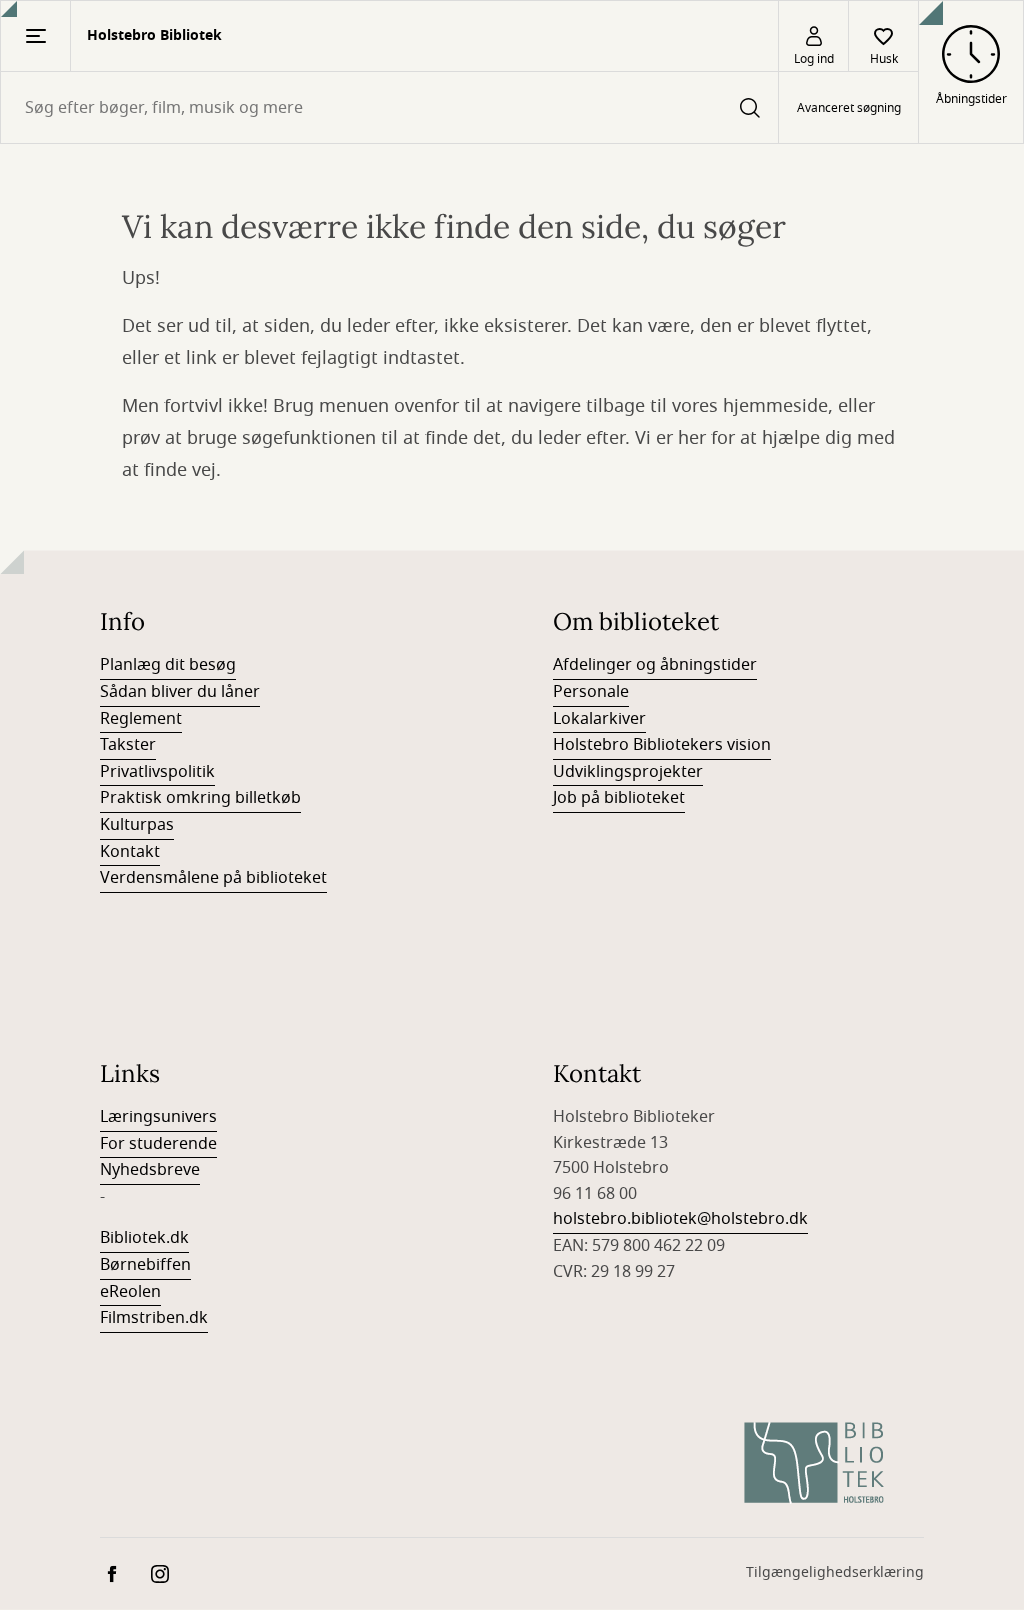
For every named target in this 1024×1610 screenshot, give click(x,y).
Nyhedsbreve (150, 1170)
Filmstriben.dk (154, 1318)
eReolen (130, 1292)
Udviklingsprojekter (628, 772)
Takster (128, 745)
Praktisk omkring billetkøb (200, 798)
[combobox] (389, 107)
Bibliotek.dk (144, 1238)
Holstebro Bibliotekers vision (662, 745)
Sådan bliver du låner (180, 692)
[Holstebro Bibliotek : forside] (814, 1463)
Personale (591, 692)
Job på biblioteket (619, 798)
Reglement (141, 719)
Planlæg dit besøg (168, 665)
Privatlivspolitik (157, 772)
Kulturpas (137, 825)
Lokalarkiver (599, 719)
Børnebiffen (145, 1265)
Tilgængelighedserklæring (835, 1572)
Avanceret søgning (849, 108)
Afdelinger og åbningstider (655, 665)
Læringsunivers (158, 1117)
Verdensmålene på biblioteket (213, 878)
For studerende (158, 1144)
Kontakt (130, 852)
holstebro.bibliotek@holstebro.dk (680, 1219)
